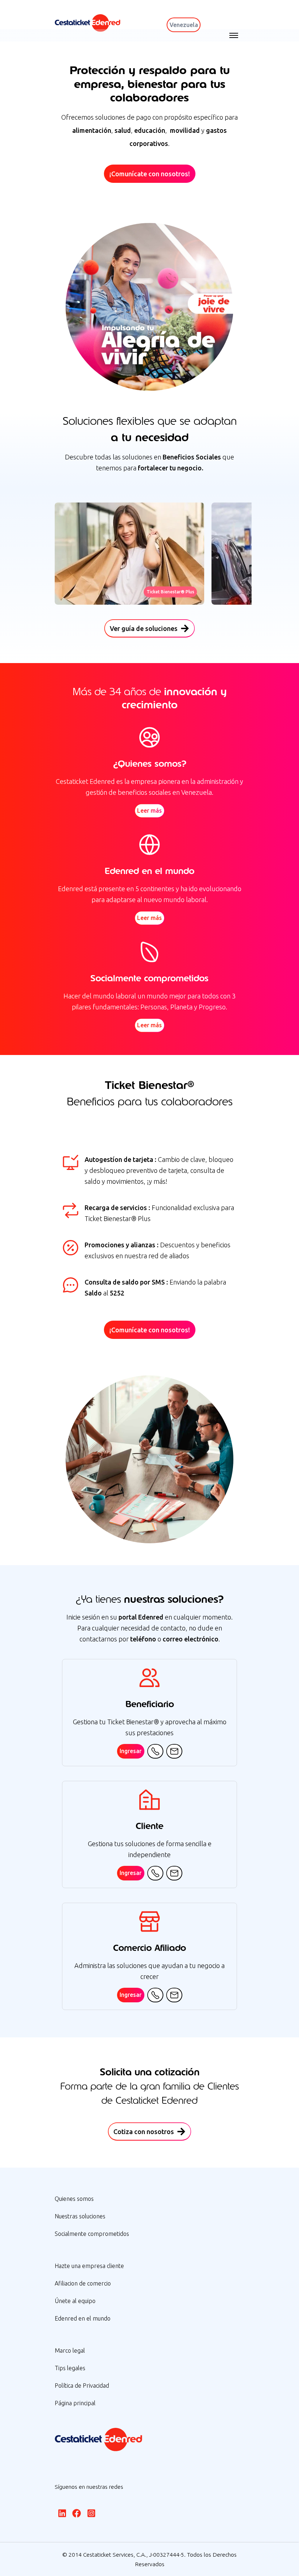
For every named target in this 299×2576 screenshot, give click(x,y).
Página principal (75, 2403)
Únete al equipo (75, 2301)
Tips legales (70, 2368)
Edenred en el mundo (83, 2318)
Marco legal (70, 2350)
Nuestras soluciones (80, 2216)
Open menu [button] (234, 35)
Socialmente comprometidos (92, 2234)
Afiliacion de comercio (83, 2283)
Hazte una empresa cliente (89, 2266)
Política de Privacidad (82, 2386)
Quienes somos (74, 2199)
